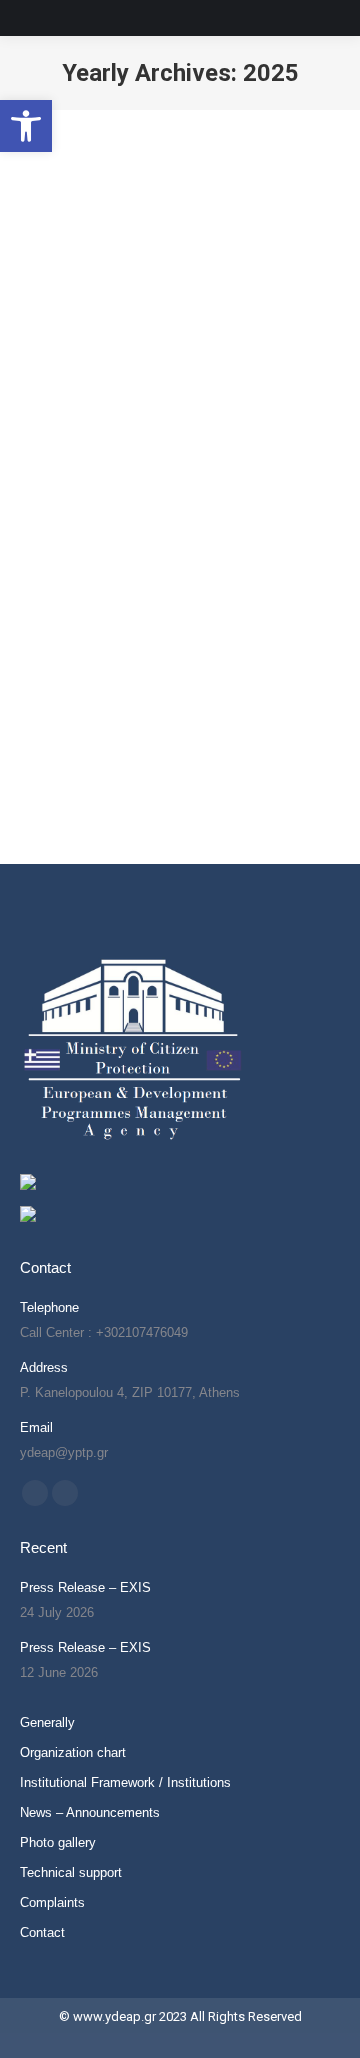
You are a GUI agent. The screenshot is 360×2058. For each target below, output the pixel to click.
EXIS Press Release (134, 395)
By (218, 428)
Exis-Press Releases (102, 428)
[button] (26, 126)
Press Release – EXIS (85, 1587)
